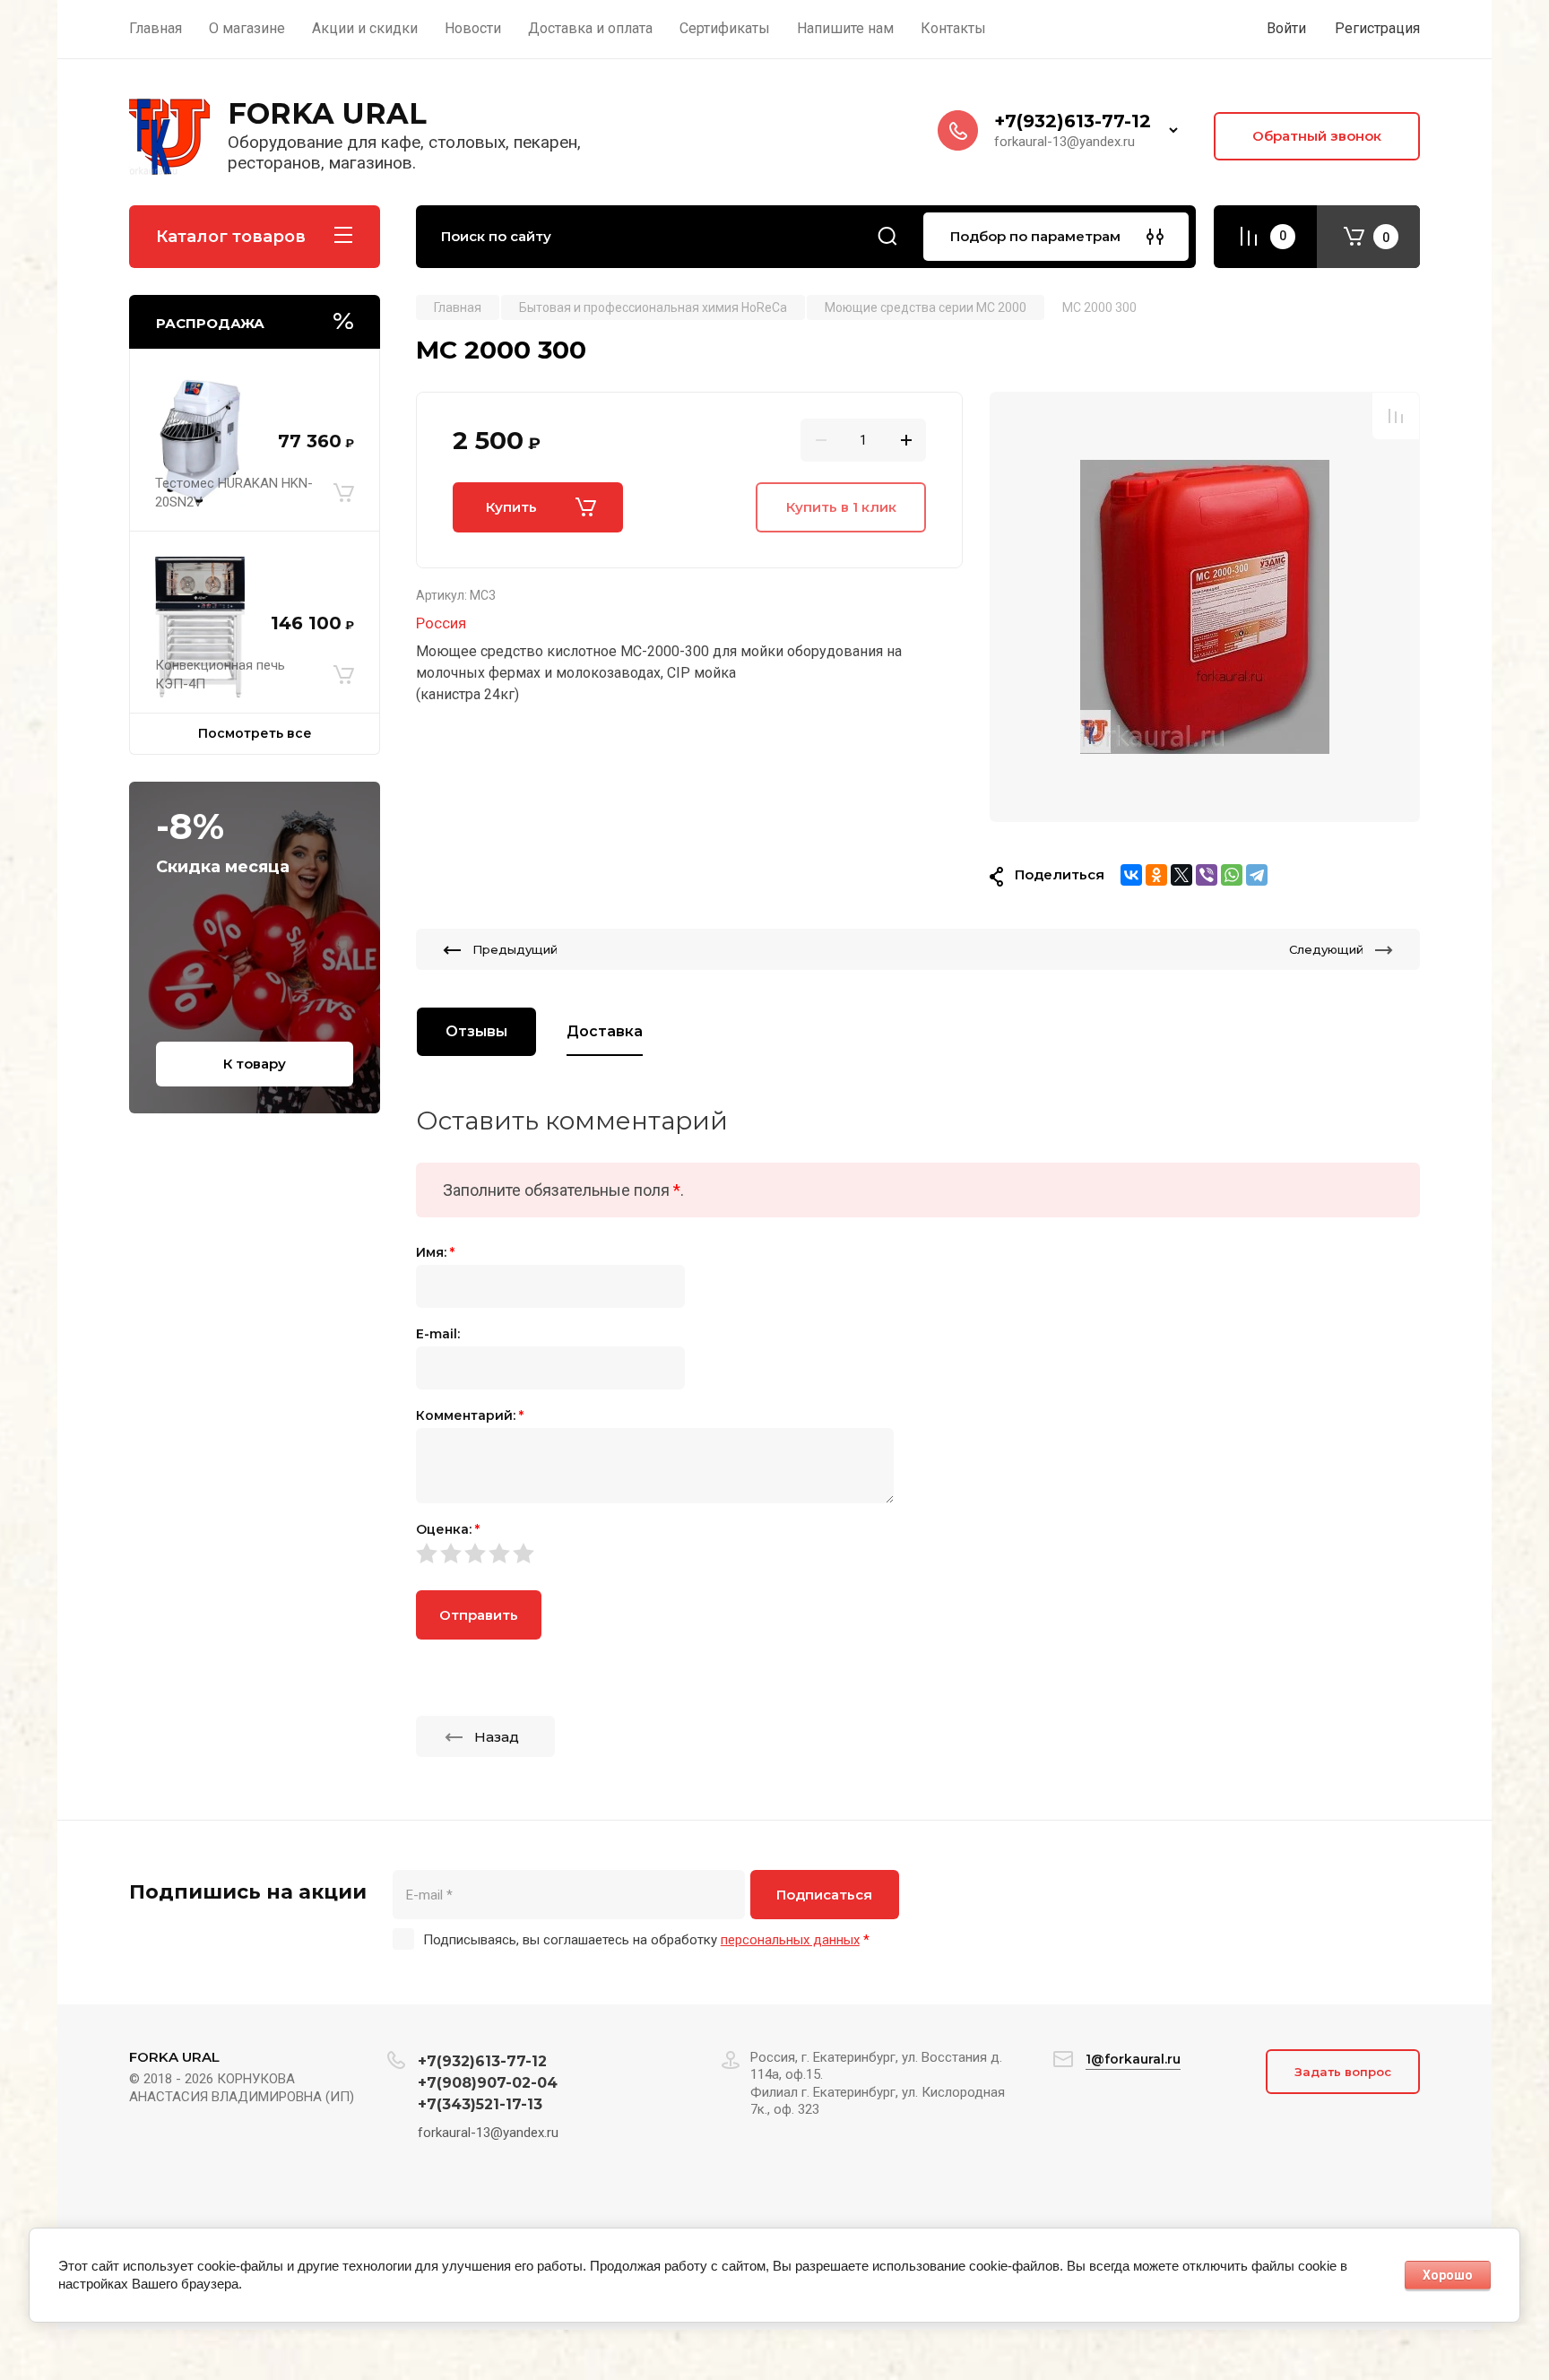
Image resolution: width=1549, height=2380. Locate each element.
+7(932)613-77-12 (1073, 121)
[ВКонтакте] (1131, 875)
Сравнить (1396, 416)
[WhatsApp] (1232, 875)
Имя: (435, 1252)
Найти (887, 237)
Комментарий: (470, 1415)
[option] (1205, 607)
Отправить (479, 1615)
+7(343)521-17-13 (480, 2104)
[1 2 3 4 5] (918, 1553)
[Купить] (344, 493)
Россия (441, 623)
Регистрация (1377, 28)
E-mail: (438, 1334)
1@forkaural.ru (1133, 2059)
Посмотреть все (255, 733)
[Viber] (1207, 875)
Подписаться (824, 1895)
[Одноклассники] (1156, 875)
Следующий (1326, 949)
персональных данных (790, 1940)
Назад (497, 1737)
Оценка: (448, 1529)
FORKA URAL (327, 113)
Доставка (605, 1031)
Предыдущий (515, 949)
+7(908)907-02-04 (488, 2083)
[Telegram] (1257, 875)
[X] (1181, 875)
